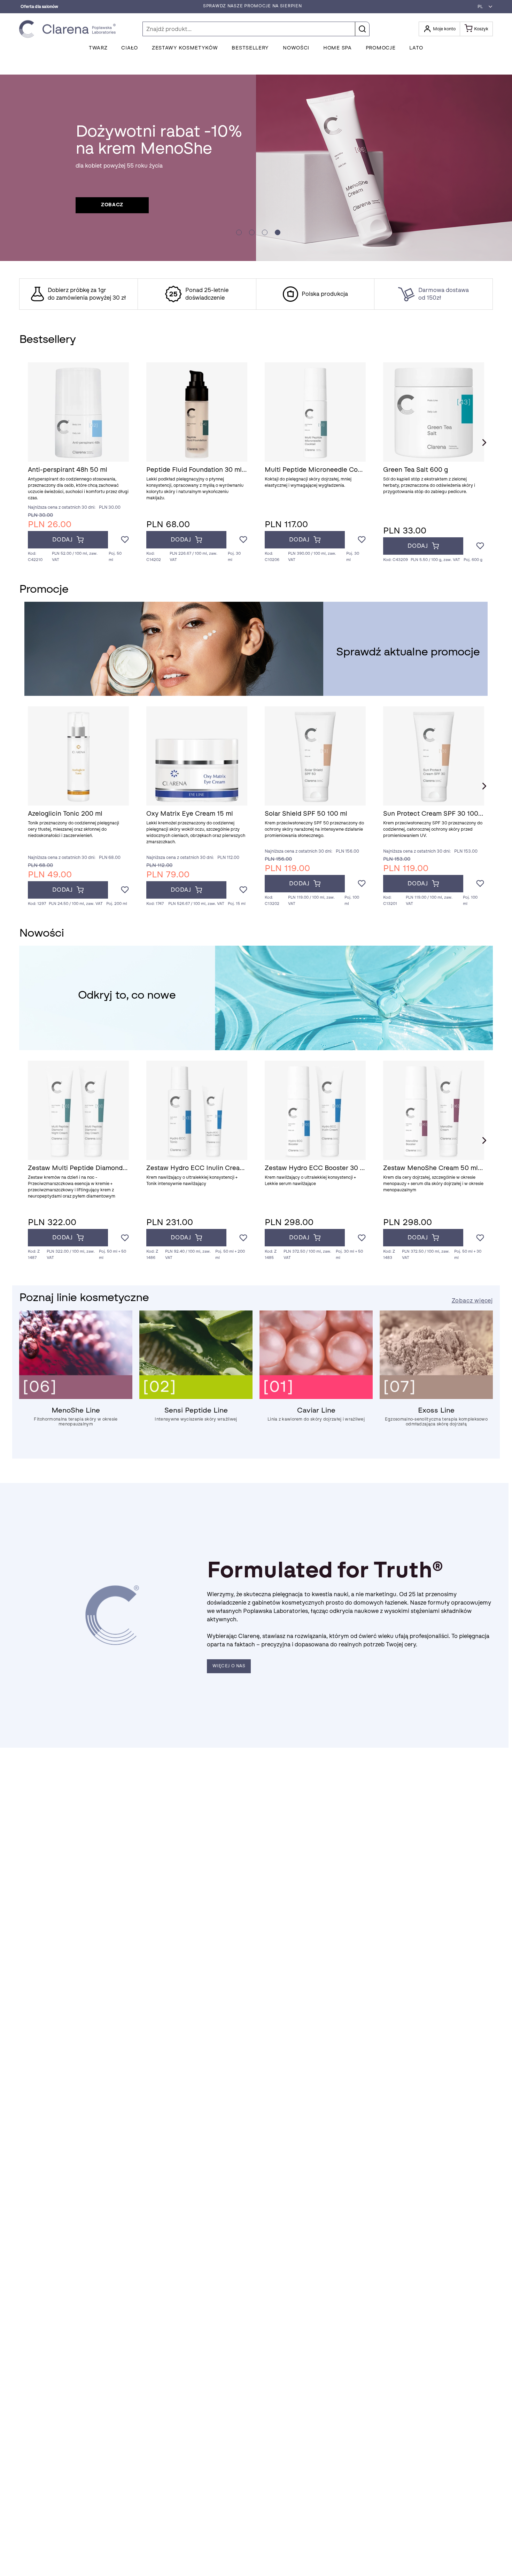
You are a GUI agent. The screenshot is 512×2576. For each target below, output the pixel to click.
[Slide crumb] (239, 232)
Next (484, 443)
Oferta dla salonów (39, 7)
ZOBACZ (112, 205)
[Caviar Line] (316, 1397)
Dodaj (63, 540)
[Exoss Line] (436, 1397)
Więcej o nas (229, 1666)
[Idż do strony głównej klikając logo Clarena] (69, 29)
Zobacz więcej (472, 1301)
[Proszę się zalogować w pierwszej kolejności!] (125, 540)
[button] (483, 7)
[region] (256, 294)
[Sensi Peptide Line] (196, 1397)
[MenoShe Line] (76, 1397)
